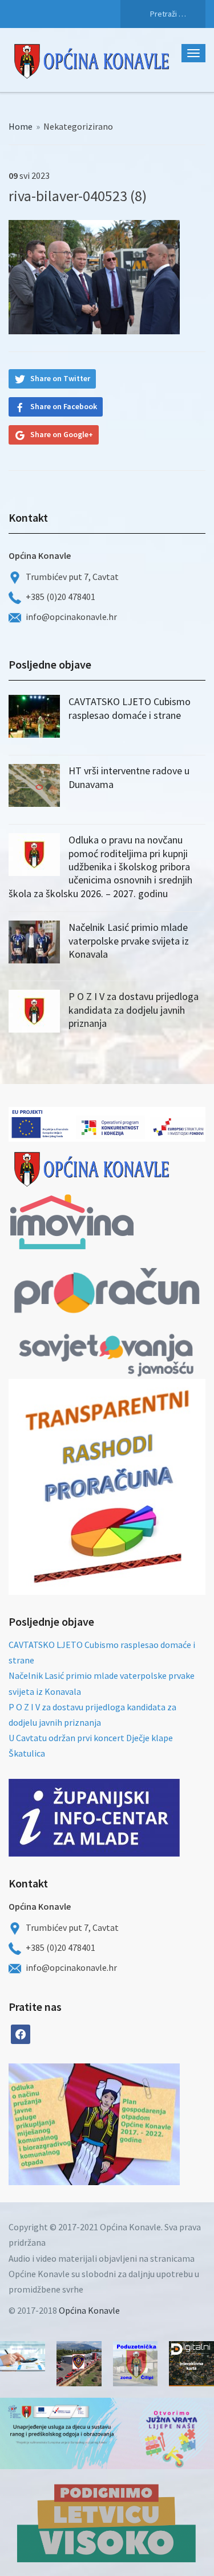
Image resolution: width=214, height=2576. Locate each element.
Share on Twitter (60, 378)
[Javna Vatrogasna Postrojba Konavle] (79, 2364)
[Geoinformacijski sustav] (191, 2364)
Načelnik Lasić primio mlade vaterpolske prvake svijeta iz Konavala (129, 941)
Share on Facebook (64, 406)
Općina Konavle (89, 2310)
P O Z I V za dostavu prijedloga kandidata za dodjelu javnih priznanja (134, 1010)
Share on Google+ (62, 434)
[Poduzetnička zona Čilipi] (136, 2364)
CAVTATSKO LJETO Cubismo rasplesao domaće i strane (130, 708)
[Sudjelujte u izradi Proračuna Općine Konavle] (23, 2356)
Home (21, 126)
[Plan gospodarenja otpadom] (137, 2124)
